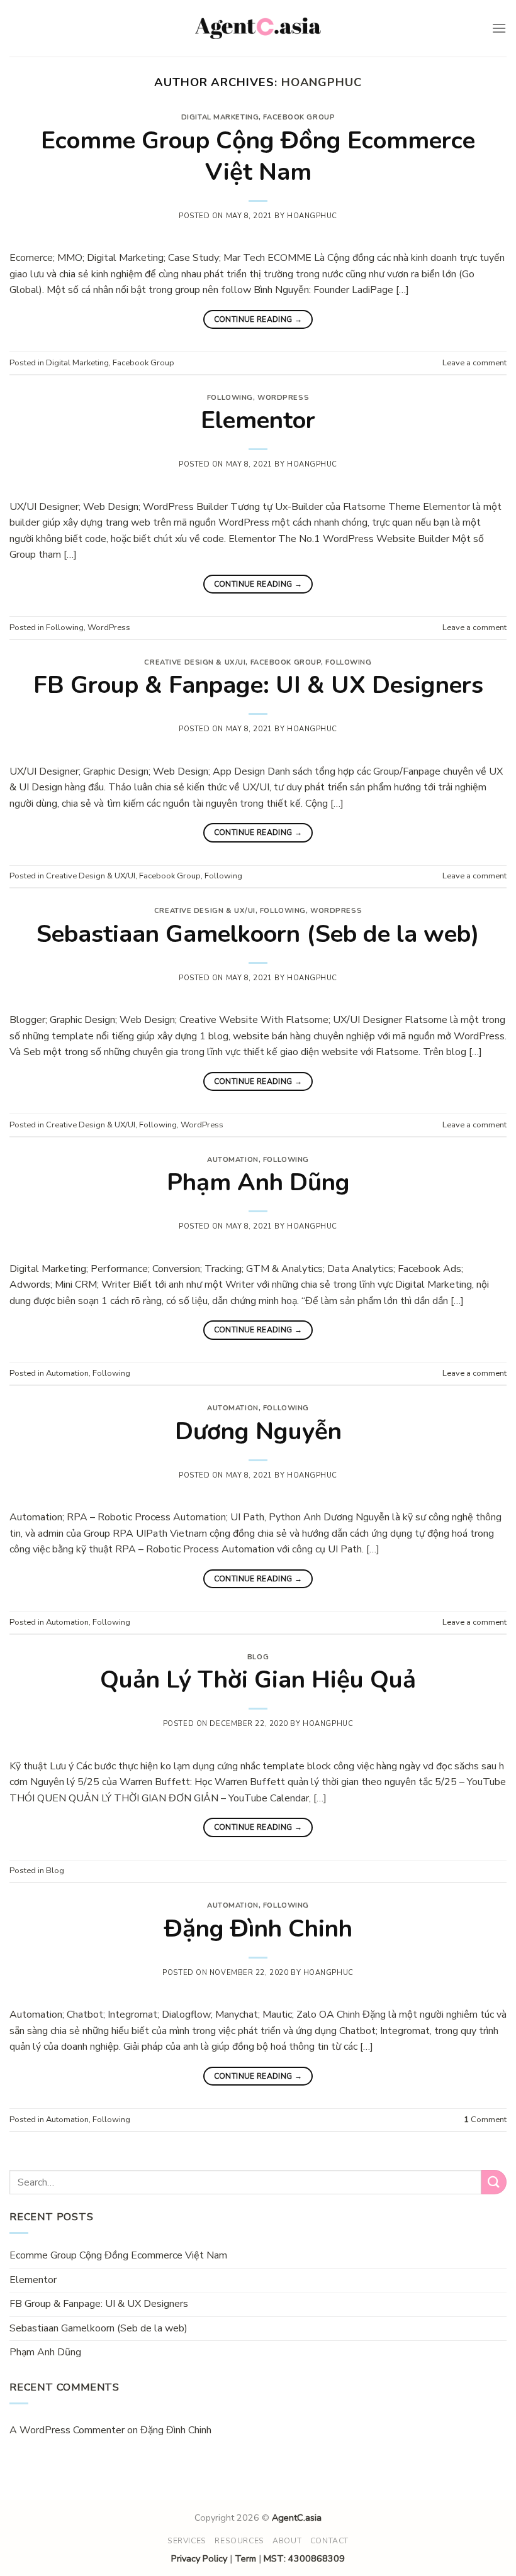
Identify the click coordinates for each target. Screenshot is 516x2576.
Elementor (258, 420)
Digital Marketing (220, 117)
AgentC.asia (297, 2518)
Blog (258, 1657)
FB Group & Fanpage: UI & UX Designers (258, 685)
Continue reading (258, 319)
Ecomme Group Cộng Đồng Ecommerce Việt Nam (258, 156)
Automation (233, 1160)
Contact (329, 2541)
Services (187, 2541)
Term (245, 2558)
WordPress (283, 398)
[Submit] (494, 2182)
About (287, 2541)
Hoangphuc (322, 82)
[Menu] (499, 28)
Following (230, 398)
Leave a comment (474, 363)
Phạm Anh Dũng (258, 1182)
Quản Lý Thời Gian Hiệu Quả (258, 1680)
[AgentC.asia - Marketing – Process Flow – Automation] (258, 29)
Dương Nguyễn (258, 1431)
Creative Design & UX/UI (195, 662)
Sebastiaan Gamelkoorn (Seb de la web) (258, 934)
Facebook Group (299, 117)
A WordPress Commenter (67, 2430)
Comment (485, 2120)
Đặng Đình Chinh (258, 1929)
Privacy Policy (199, 2558)
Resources (239, 2541)
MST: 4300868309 (304, 2558)
